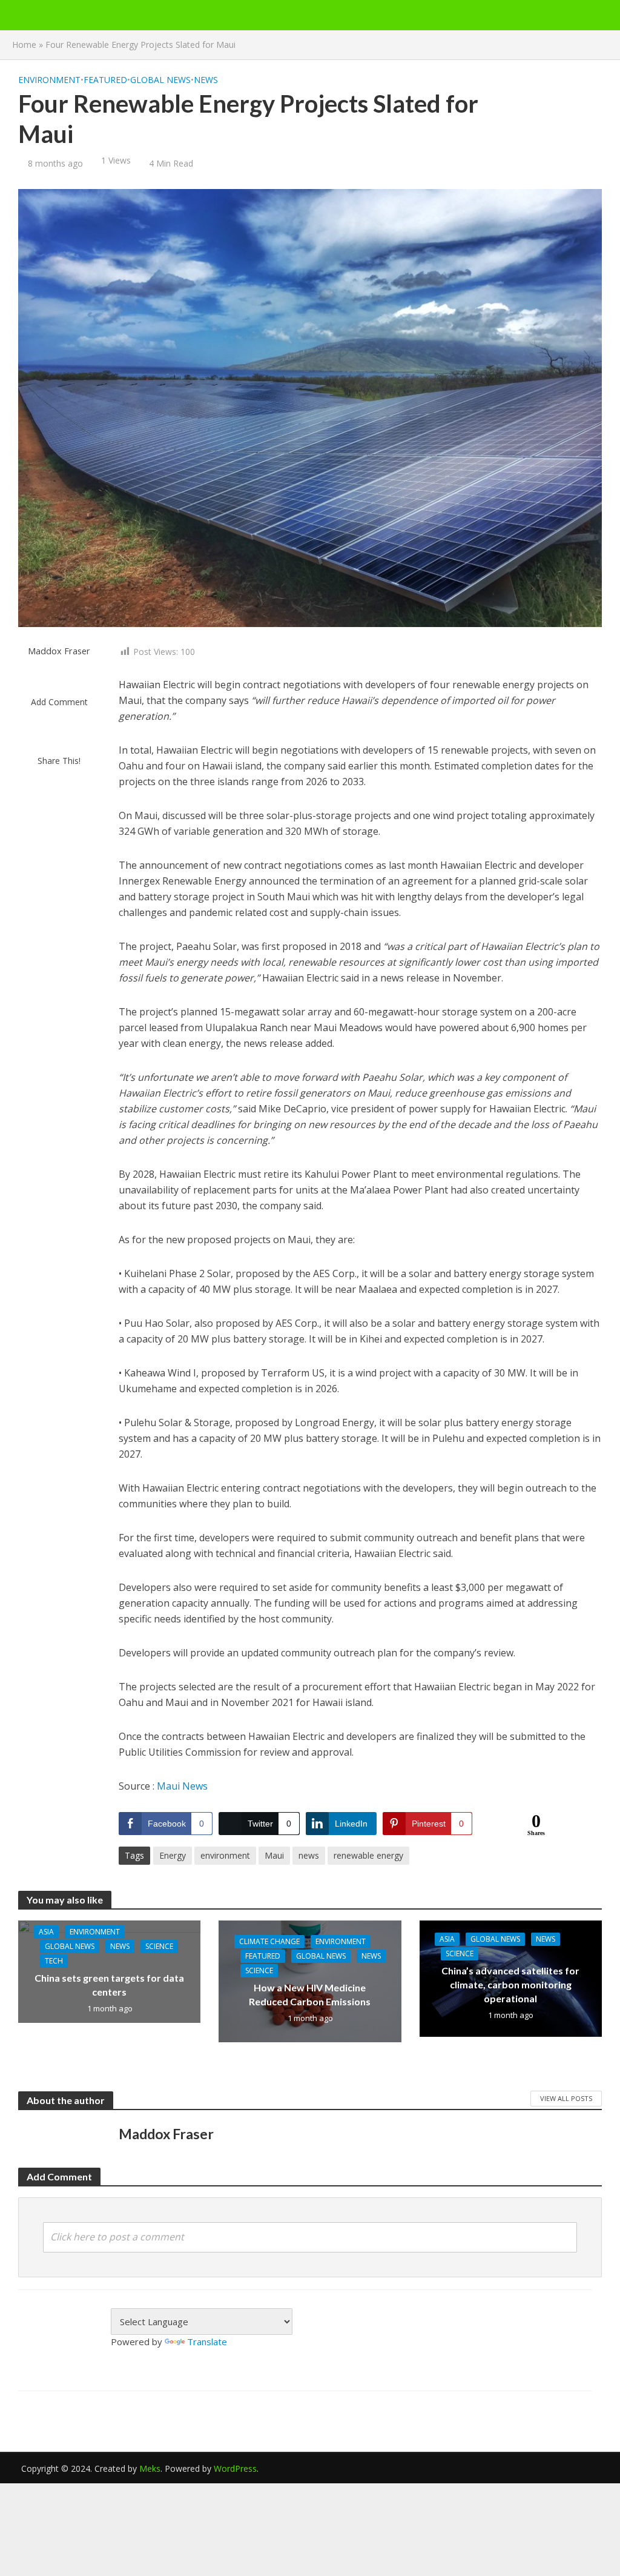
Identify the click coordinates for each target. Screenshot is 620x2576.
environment (225, 1855)
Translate (207, 2342)
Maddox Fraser (59, 651)
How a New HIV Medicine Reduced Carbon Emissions (310, 1994)
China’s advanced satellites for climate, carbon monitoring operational (510, 1984)
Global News (160, 80)
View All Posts (566, 2098)
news (309, 1855)
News (206, 80)
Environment (49, 80)
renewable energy (368, 1855)
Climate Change (269, 1941)
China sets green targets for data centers (109, 1985)
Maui (274, 1855)
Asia (46, 1932)
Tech (54, 1961)
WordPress (235, 2468)
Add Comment (59, 702)
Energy (173, 1855)
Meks (150, 2468)
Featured (105, 80)
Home (24, 45)
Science (159, 1946)
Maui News (182, 1786)
